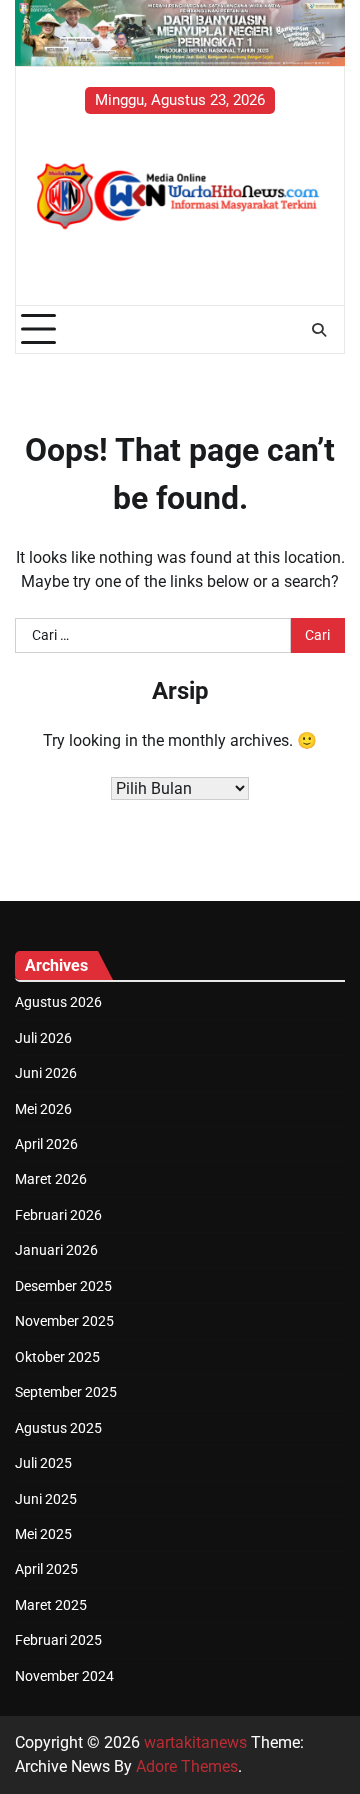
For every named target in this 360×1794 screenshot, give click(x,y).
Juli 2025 (43, 1463)
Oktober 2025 (57, 1357)
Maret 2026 (51, 1179)
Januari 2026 (56, 1250)
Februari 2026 (58, 1215)
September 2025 (66, 1392)
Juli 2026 (43, 1038)
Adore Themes (187, 1766)
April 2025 (46, 1569)
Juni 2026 (46, 1073)
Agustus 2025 (58, 1428)
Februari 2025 (58, 1640)
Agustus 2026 (58, 1002)
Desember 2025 (63, 1286)
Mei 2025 (43, 1534)
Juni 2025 (46, 1499)
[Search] (319, 330)
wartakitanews (195, 1742)
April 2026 (46, 1144)
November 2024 (64, 1676)
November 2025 (64, 1321)
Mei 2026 (43, 1109)
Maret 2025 (51, 1605)
